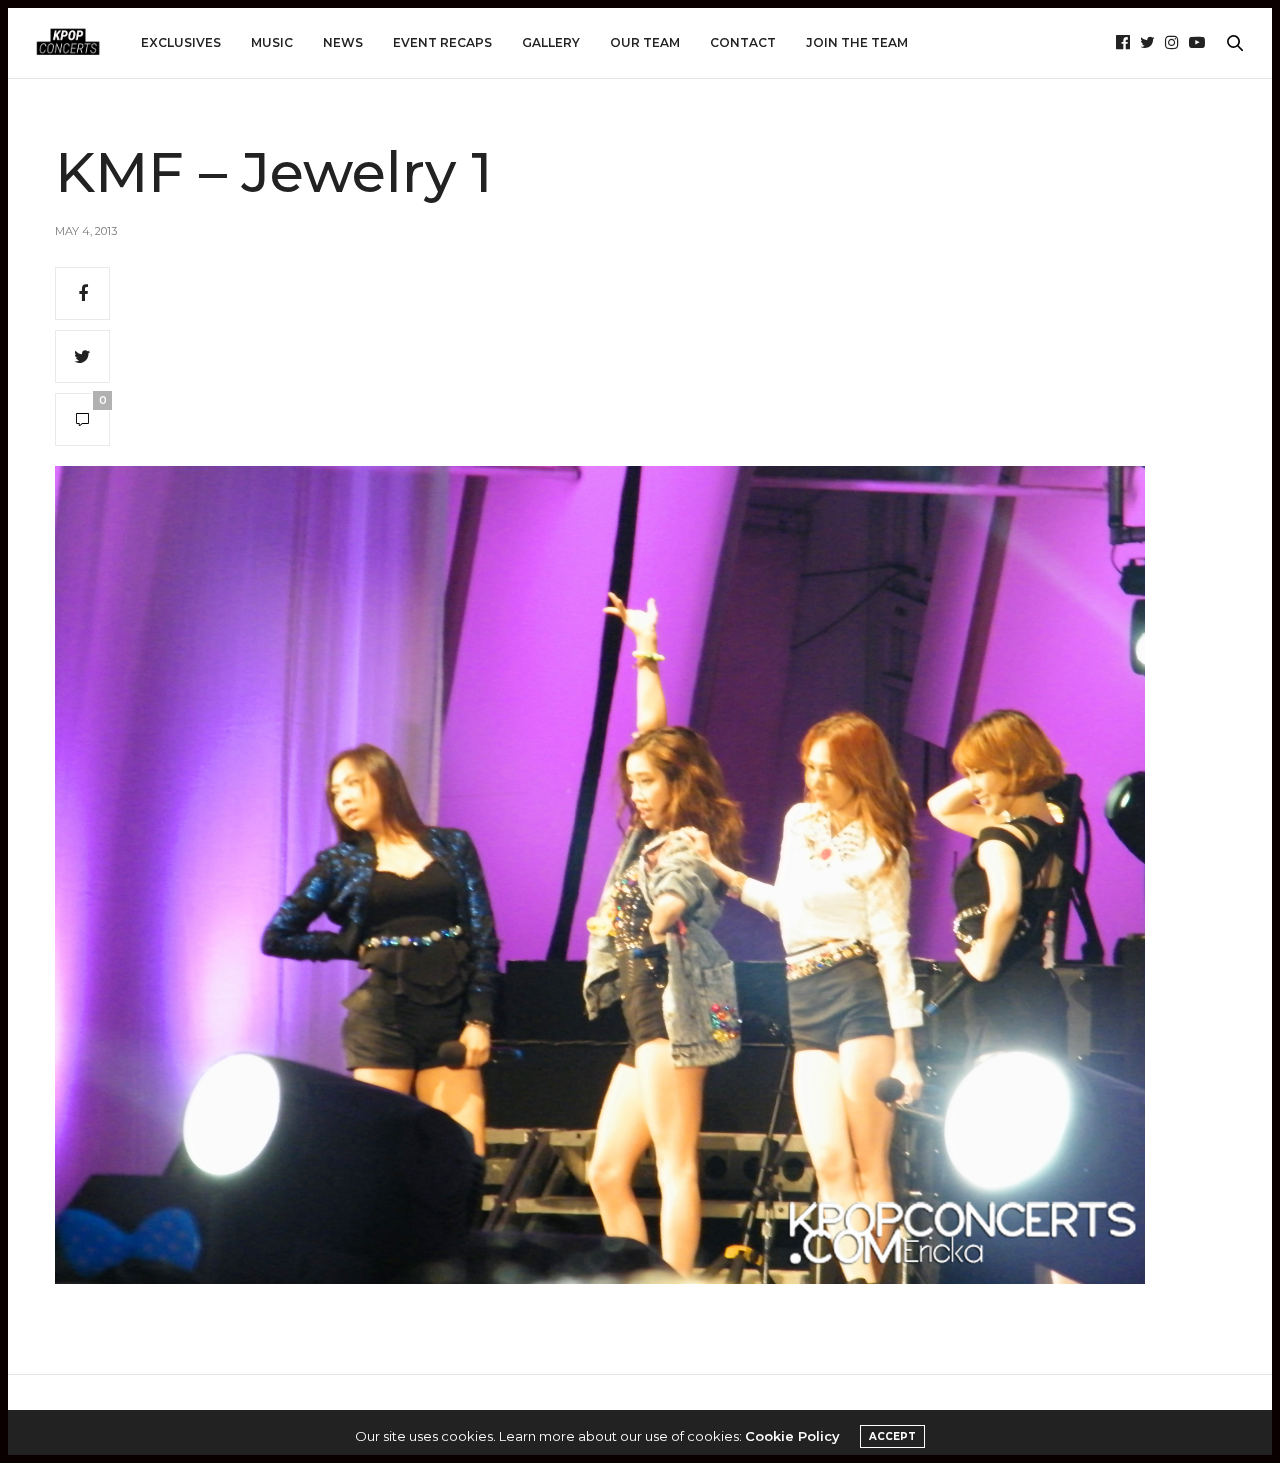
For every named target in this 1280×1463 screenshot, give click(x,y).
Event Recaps (442, 42)
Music (272, 42)
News (343, 42)
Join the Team (857, 42)
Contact (743, 42)
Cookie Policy (792, 1436)
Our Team (645, 42)
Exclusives (181, 42)
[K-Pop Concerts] (68, 43)
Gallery (551, 42)
